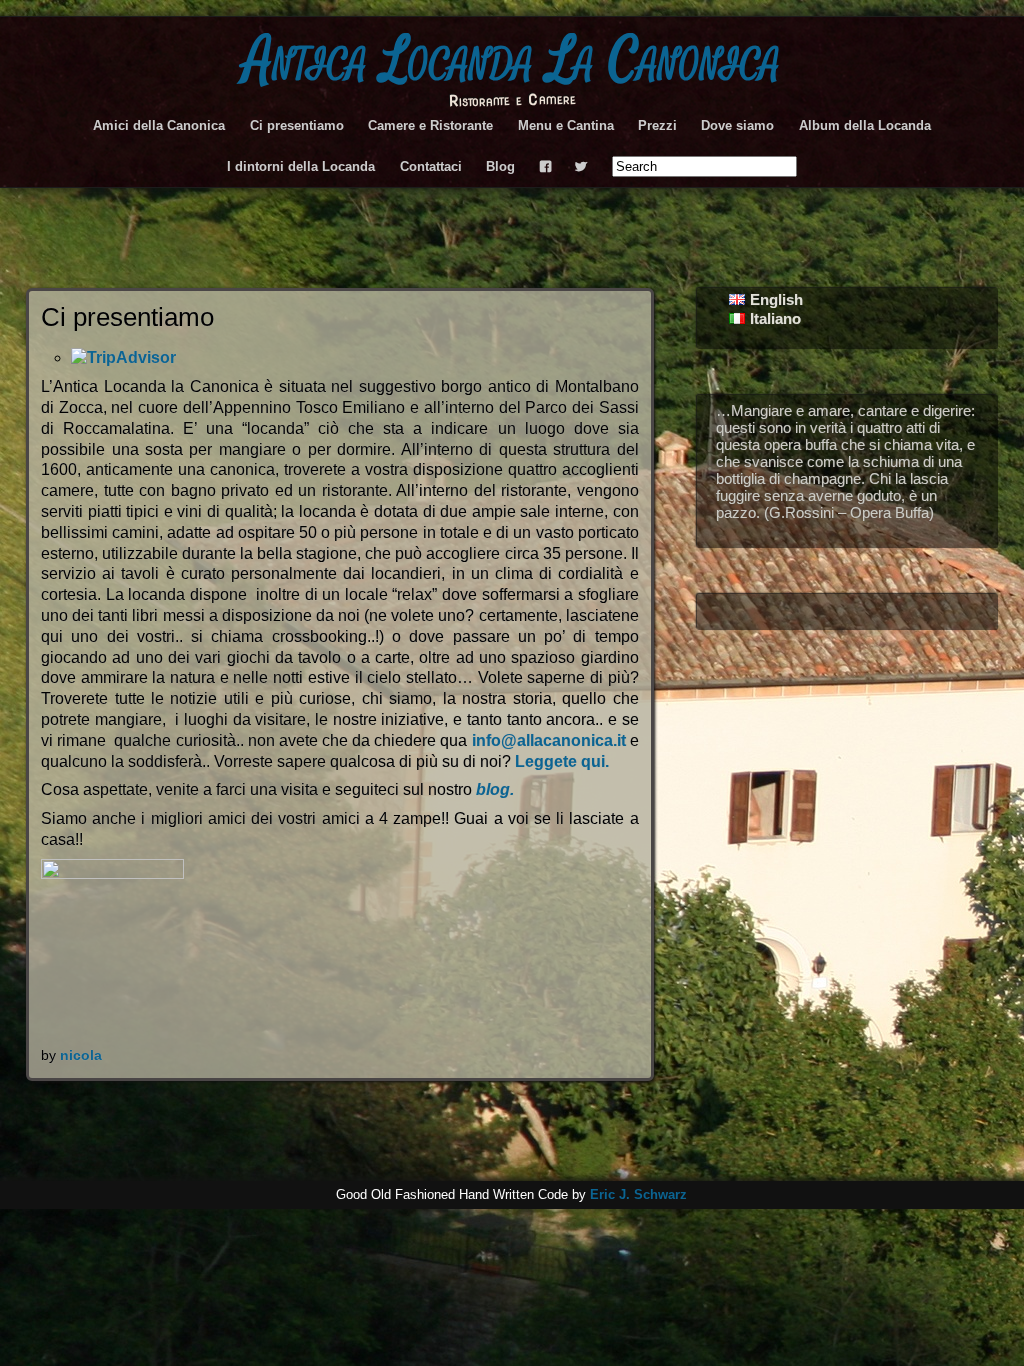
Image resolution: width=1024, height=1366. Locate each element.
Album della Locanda (865, 125)
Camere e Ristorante (430, 125)
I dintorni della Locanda (301, 166)
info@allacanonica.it (549, 740)
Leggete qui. (562, 761)
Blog (500, 166)
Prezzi (657, 125)
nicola (81, 1055)
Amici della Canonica (159, 125)
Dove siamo (737, 125)
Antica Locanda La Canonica (512, 61)
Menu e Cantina (566, 125)
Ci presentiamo (297, 125)
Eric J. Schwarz (638, 1194)
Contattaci (431, 166)
